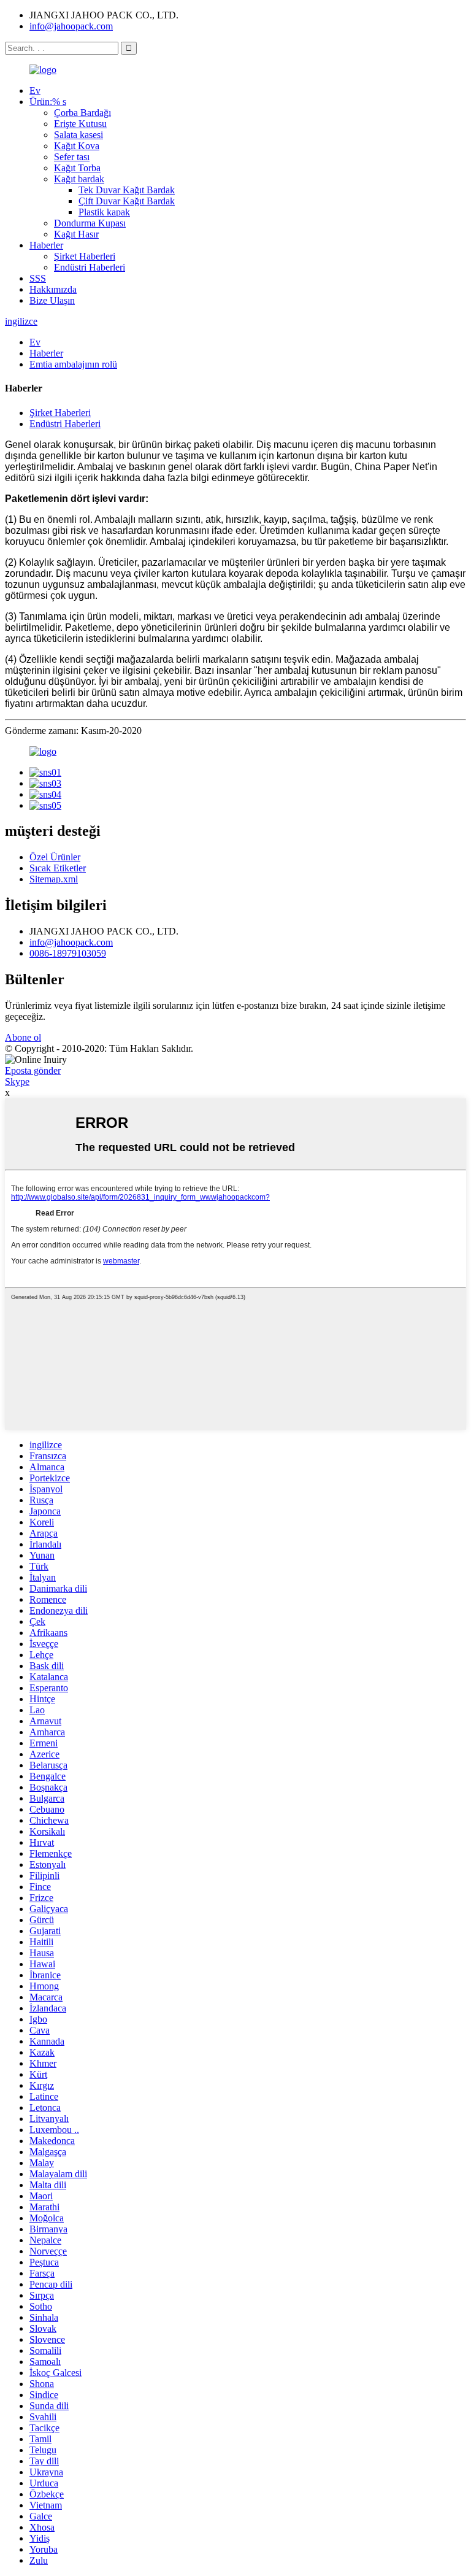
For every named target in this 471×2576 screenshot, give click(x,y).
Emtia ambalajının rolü (73, 364)
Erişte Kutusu (80, 124)
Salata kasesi (78, 135)
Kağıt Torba (77, 168)
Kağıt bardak (79, 179)
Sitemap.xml (54, 879)
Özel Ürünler (55, 857)
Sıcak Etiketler (58, 868)
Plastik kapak (104, 212)
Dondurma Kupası (90, 223)
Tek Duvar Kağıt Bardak (127, 190)
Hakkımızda (53, 289)
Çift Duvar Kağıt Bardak (127, 201)
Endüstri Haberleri (90, 267)
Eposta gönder (33, 1070)
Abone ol (23, 1037)
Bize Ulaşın (52, 300)
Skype (17, 1082)
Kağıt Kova (77, 146)
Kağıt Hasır (76, 234)
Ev (35, 91)
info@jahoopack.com (71, 26)
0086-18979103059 (68, 953)
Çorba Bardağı (82, 113)
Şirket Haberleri (85, 256)
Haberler (46, 245)
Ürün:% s (48, 102)
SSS (38, 278)
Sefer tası (72, 157)
